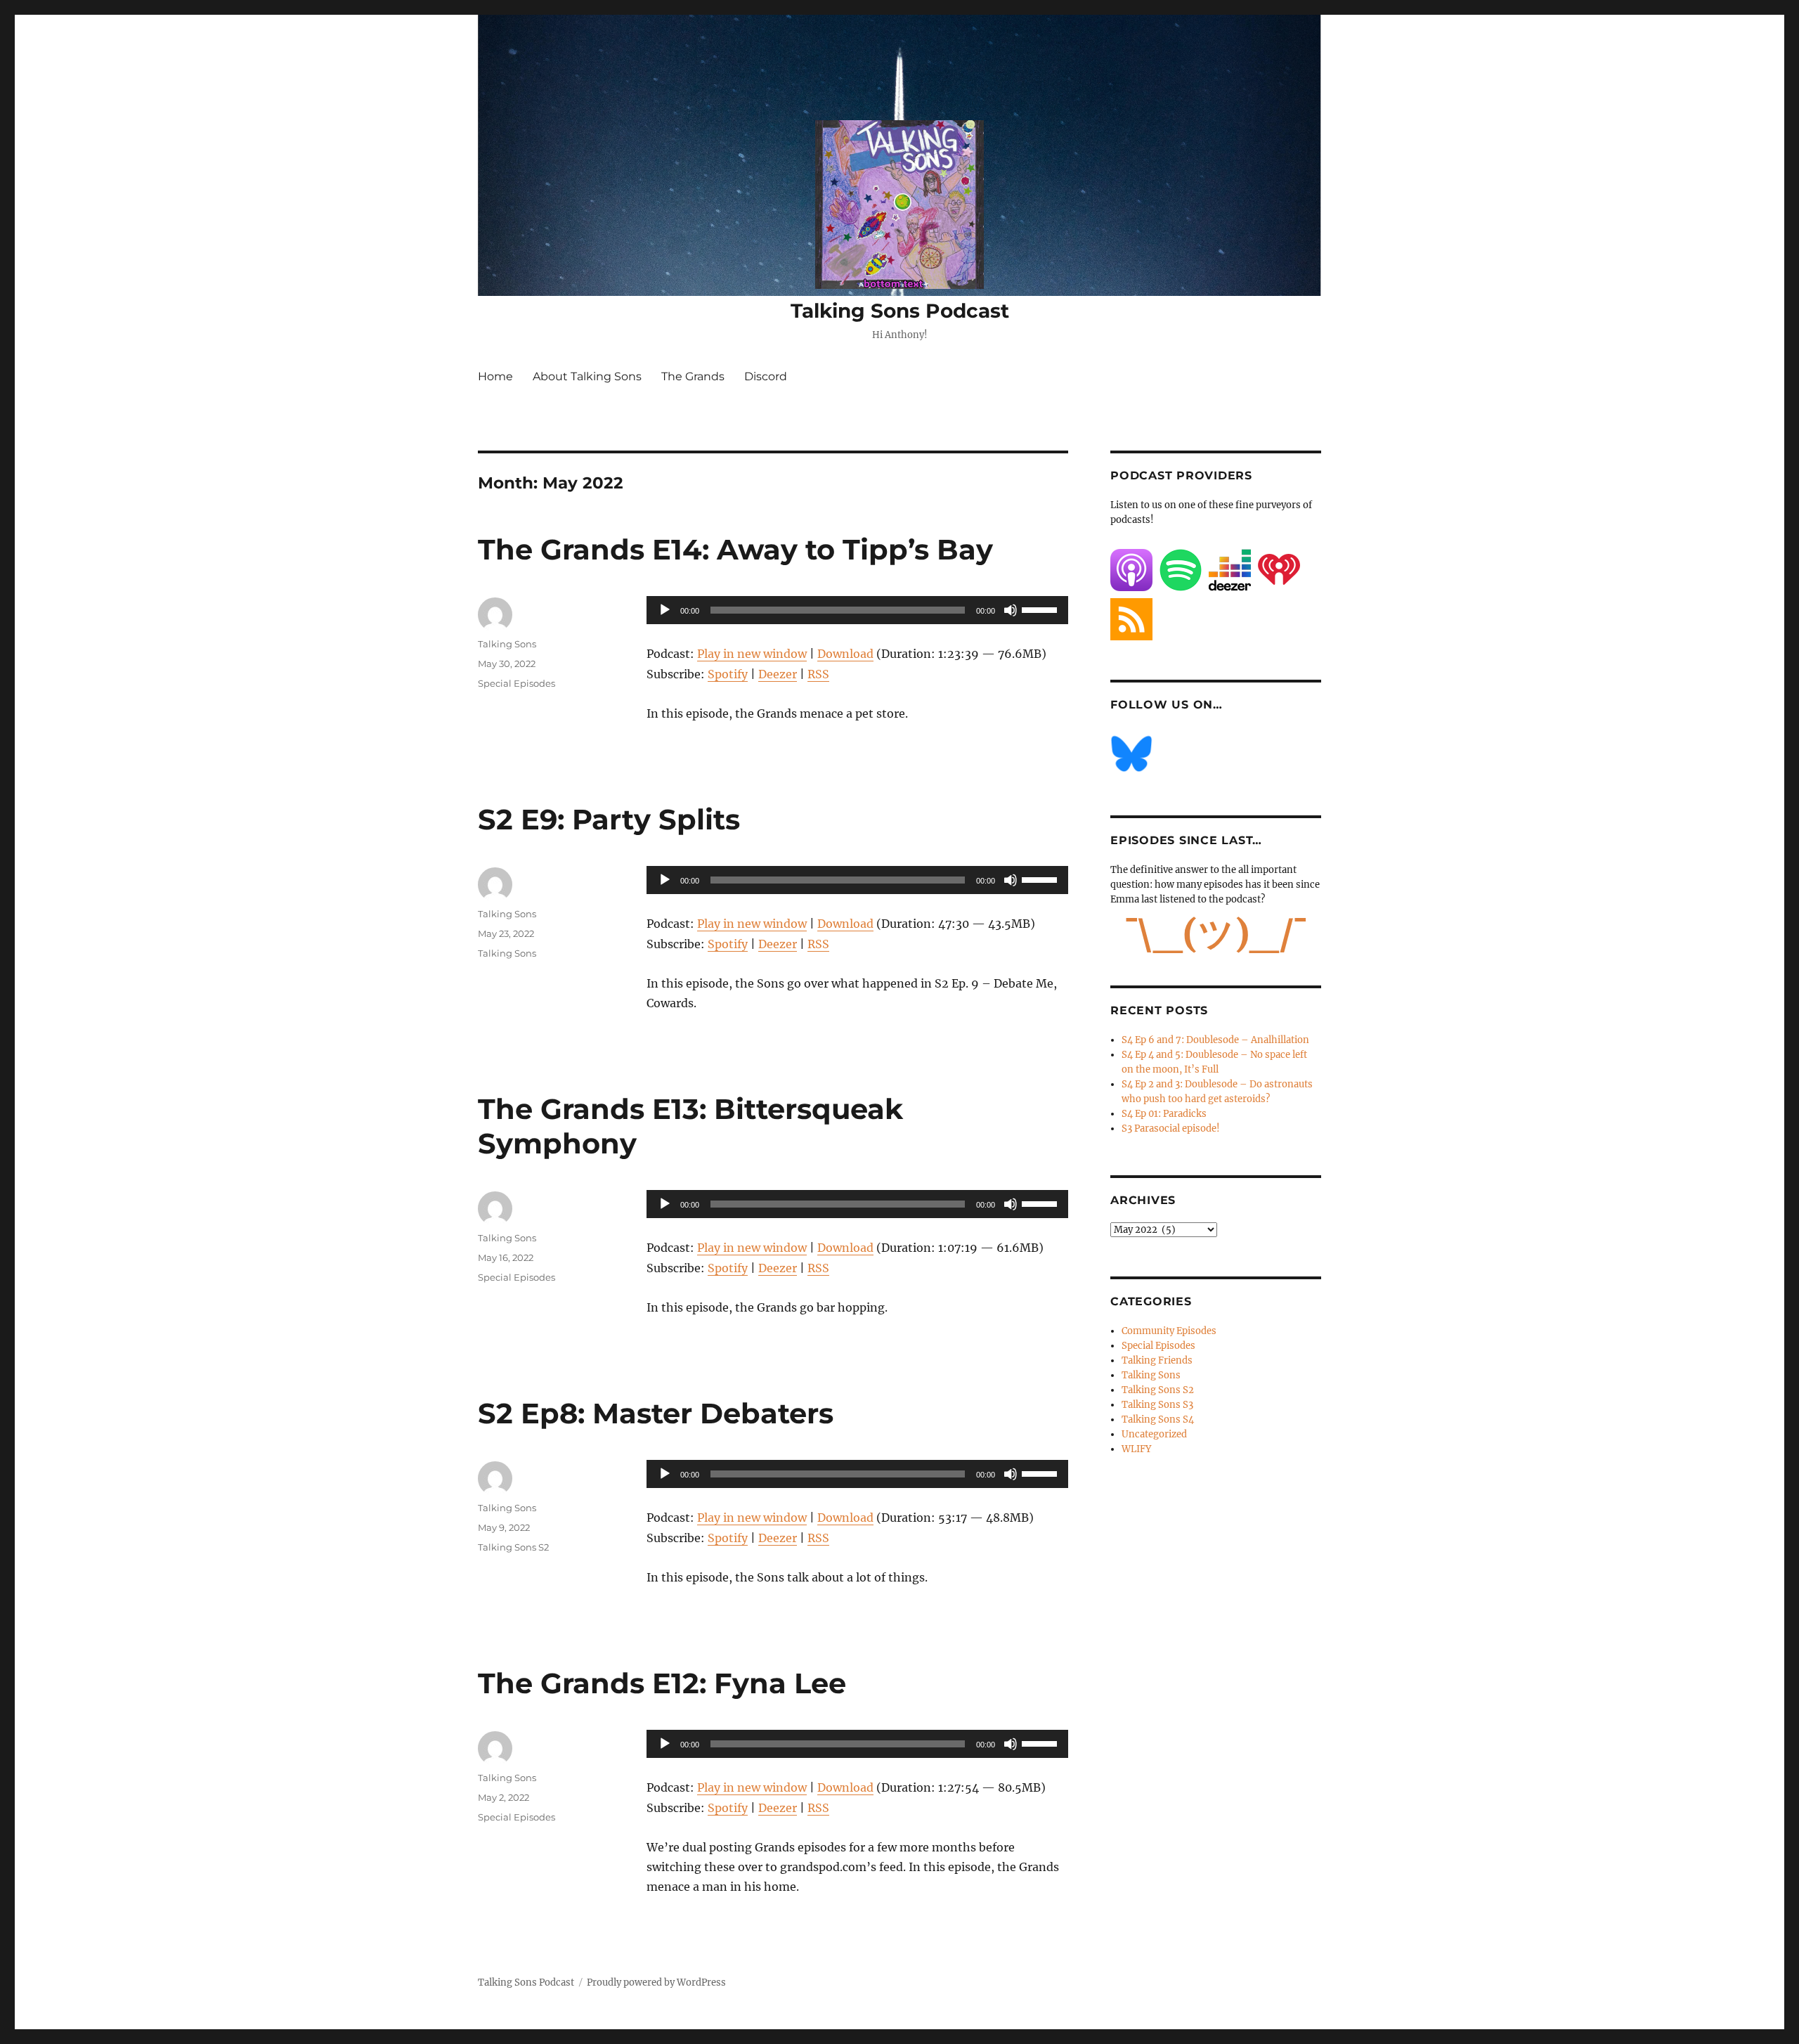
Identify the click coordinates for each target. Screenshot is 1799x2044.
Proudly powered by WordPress (656, 1982)
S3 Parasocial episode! (1171, 1128)
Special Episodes (517, 683)
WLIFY (1136, 1449)
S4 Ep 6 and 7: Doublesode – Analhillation (1215, 1040)
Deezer (778, 674)
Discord (766, 376)
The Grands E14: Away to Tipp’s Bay (735, 549)
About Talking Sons (587, 376)
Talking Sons (507, 644)
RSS (818, 674)
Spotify (728, 674)
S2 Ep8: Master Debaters (656, 1413)
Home (495, 376)
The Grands (693, 376)
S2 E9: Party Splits (609, 819)
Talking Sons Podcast (900, 311)
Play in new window (752, 654)
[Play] (665, 610)
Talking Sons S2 (513, 1547)
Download (845, 654)
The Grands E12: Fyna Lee (662, 1683)
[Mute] (1011, 610)
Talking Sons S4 (1158, 1419)
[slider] (1041, 609)
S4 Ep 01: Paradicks (1164, 1114)
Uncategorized (1154, 1434)
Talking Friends (1157, 1360)
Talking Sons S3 (1157, 1405)
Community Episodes (1169, 1331)
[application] (857, 610)
